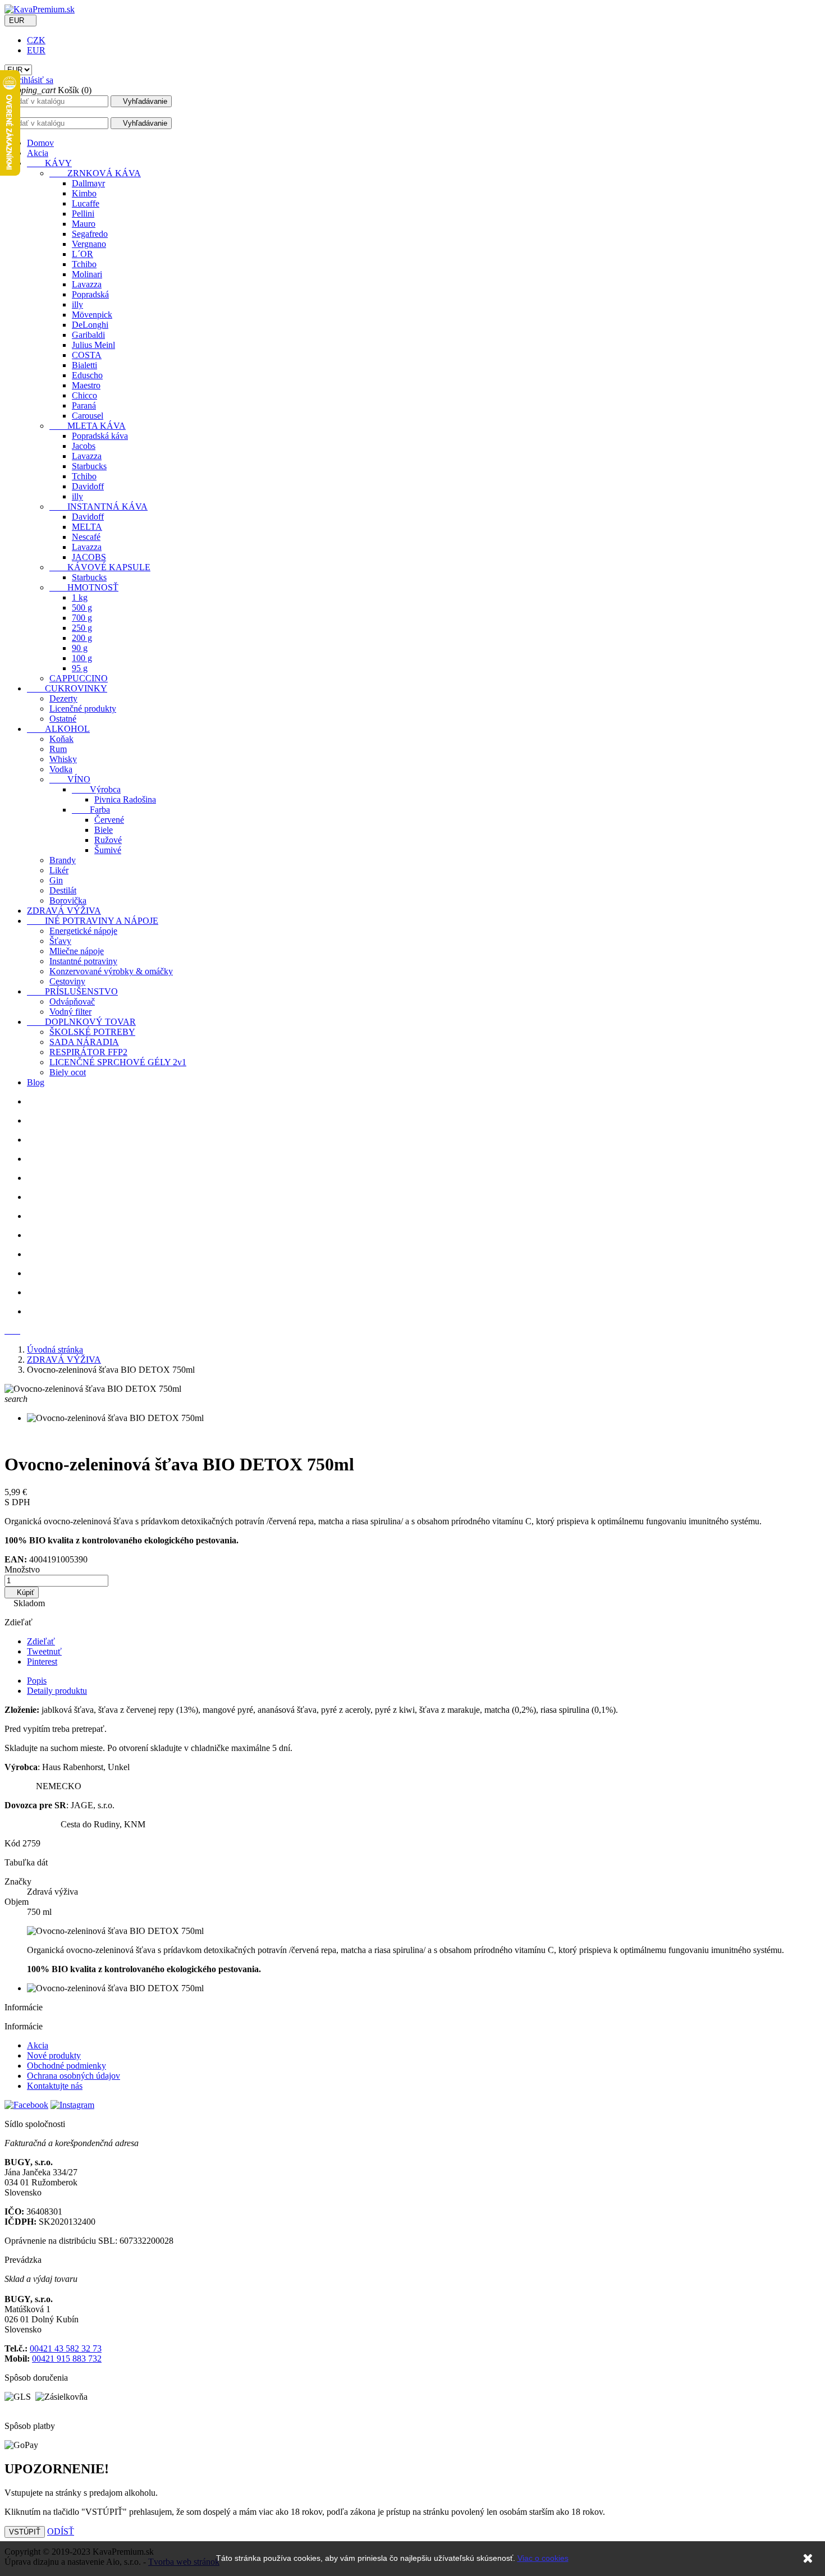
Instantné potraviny (83, 961)
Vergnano (89, 244)
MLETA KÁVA (88, 426)
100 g (82, 658)
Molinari (87, 274)
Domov (40, 143)
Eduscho (87, 375)
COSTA (87, 355)
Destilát (63, 890)
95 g (80, 668)
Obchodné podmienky (67, 2066)
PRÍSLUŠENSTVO (72, 991)
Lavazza (87, 284)
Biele (104, 830)
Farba (91, 810)
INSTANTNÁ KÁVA (98, 507)
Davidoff (88, 486)
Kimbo (84, 193)
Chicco (84, 395)
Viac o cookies (543, 2558)
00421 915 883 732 (67, 2359)
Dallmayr (88, 183)
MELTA (87, 527)
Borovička (68, 900)
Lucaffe (86, 203)
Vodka (61, 769)
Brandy (63, 860)
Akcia (38, 153)
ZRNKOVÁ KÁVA (95, 173)
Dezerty (63, 698)
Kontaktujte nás (55, 2086)
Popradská (90, 294)
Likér (59, 870)
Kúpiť (22, 1592)
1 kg (80, 597)
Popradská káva (100, 436)
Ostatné (63, 719)
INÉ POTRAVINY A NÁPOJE (93, 921)
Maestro (86, 385)
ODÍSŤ (61, 2531)
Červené (109, 820)
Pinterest (42, 1661)
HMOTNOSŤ (84, 587)
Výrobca (96, 789)
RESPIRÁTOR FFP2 (88, 1052)
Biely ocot (68, 1072)
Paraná (84, 405)
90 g (80, 648)
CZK (36, 40)
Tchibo (84, 264)
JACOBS (89, 557)
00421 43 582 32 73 (66, 2348)
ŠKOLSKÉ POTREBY (92, 1032)
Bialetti (84, 365)
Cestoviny (67, 981)
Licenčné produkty (83, 709)
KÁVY (49, 163)
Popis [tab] (37, 1681)
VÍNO (70, 779)
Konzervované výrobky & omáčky (111, 971)
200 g (82, 638)
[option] (424, 1102)
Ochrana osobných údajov (74, 2076)
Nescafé (86, 537)
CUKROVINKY (67, 688)
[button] (9, 1330)
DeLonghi (90, 325)
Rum (58, 749)
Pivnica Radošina (125, 799)
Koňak (61, 739)
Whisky (63, 759)
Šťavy (60, 941)
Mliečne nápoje (77, 951)
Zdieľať (41, 1641)
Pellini (83, 214)
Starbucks (89, 466)
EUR (36, 50)
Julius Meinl (93, 345)
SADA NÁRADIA (84, 1042)
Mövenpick (92, 315)
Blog (36, 1082)
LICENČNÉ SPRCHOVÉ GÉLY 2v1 (118, 1062)
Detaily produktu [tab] (57, 1691)
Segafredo (90, 234)
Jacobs (84, 446)
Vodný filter (70, 1012)
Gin (56, 880)
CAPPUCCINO (79, 678)
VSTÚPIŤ (25, 2532)
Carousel (88, 416)
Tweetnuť (44, 1651)
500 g (82, 608)
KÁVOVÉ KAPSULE (100, 567)
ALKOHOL (58, 729)
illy (77, 304)
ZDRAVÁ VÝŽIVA (64, 911)
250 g (82, 628)
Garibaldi (88, 335)
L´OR (82, 254)
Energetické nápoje (83, 931)
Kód (13, 1843)
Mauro (84, 224)
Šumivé (108, 850)
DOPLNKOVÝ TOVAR (81, 1022)
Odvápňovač (72, 1001)
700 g (82, 618)
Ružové (108, 840)
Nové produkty (54, 2055)
